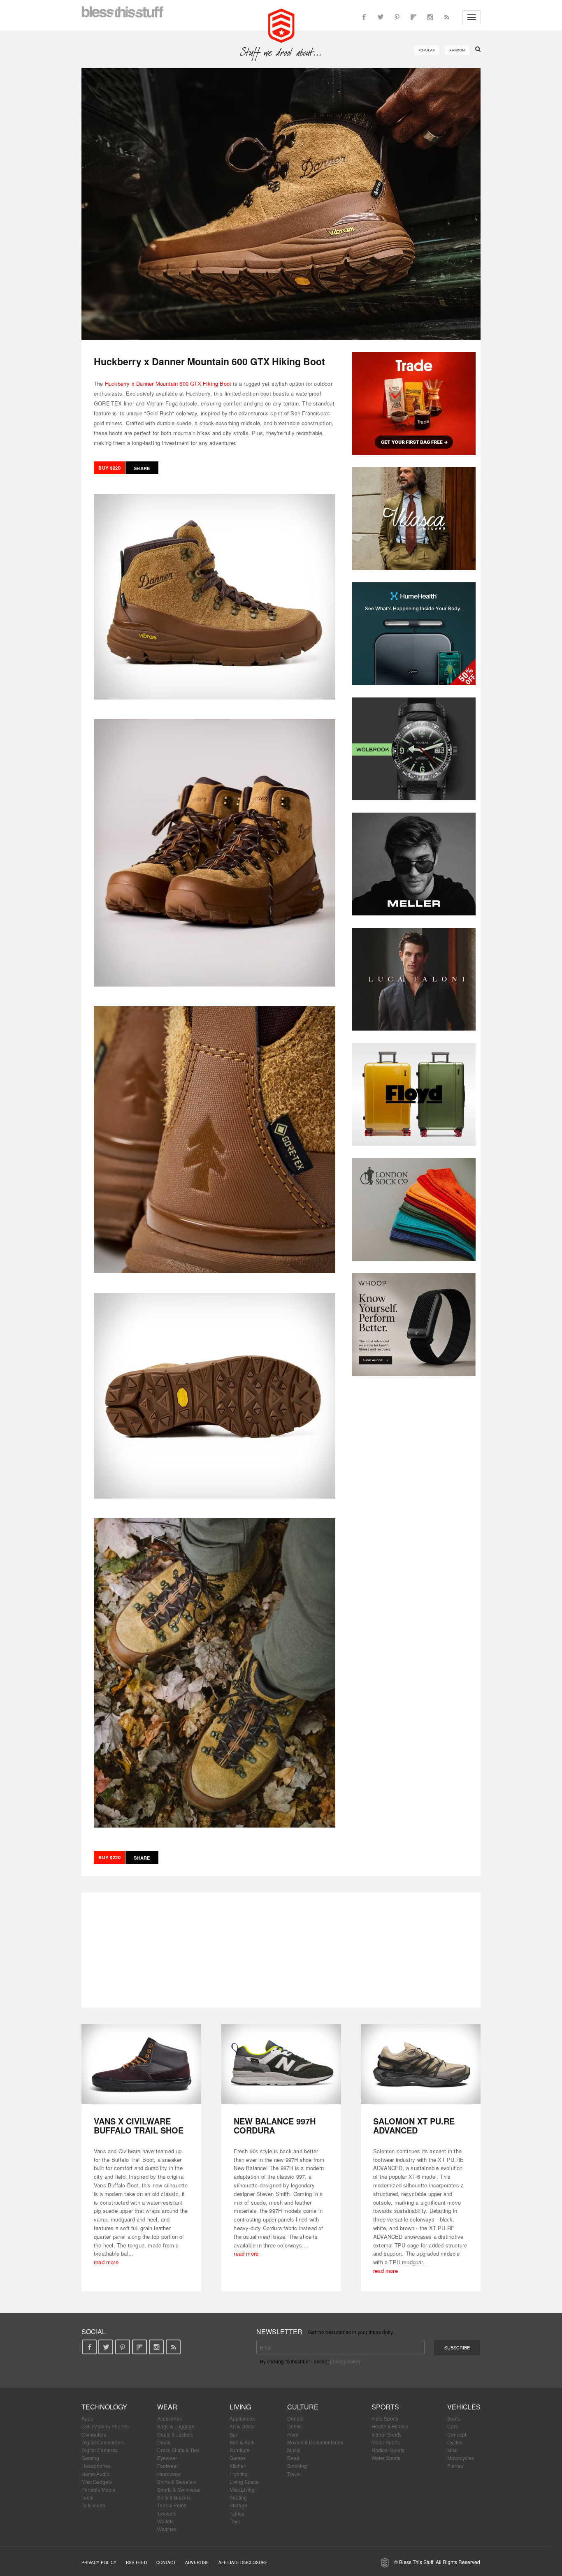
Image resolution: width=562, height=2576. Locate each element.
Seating (238, 2497)
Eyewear (167, 2458)
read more (106, 2262)
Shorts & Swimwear (179, 2489)
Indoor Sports (387, 2434)
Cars (453, 2426)
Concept (457, 2434)
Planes (455, 2466)
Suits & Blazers (174, 2497)
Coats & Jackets (175, 2434)
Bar (233, 2434)
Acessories (170, 2418)
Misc (452, 2450)
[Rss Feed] (446, 17)
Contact (166, 2562)
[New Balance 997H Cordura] (281, 2064)
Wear (167, 2407)
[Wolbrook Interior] (414, 749)
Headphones (96, 2466)
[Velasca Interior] (414, 519)
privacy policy (345, 2361)
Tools (87, 2497)
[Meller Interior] (414, 864)
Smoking (297, 2466)
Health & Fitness (390, 2426)
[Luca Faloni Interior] (414, 979)
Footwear (168, 2466)
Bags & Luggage (176, 2426)
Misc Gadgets (97, 2482)
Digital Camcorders (103, 2442)
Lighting (239, 2474)
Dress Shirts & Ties (178, 2450)
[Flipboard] (413, 17)
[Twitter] (381, 17)
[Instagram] (430, 17)
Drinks (294, 2426)
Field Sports (385, 2418)
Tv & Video (93, 2505)
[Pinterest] (397, 17)
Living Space (244, 2482)
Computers (94, 2434)
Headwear (169, 2474)
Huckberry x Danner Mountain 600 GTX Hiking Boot (168, 383)
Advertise (197, 2562)
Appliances (242, 2418)
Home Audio (95, 2474)
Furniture (240, 2450)
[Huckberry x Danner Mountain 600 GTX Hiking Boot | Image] (281, 204)
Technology (104, 2407)
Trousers (167, 2513)
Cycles (455, 2442)
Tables (237, 2513)
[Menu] (471, 17)
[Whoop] (414, 1325)
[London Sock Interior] (414, 1209)
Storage (238, 2505)
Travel (294, 2474)
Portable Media (99, 2489)
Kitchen (238, 2466)
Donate (295, 2418)
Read (293, 2458)
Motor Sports (386, 2442)
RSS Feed (136, 2562)
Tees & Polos (172, 2505)
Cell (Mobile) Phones (105, 2426)
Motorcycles (461, 2458)
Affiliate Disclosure (243, 2562)
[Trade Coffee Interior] (414, 403)
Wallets (165, 2521)
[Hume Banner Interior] (414, 634)
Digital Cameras (100, 2450)
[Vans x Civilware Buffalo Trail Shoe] (141, 2064)
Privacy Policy (99, 2562)
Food (293, 2434)
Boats (454, 2418)
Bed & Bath (242, 2442)
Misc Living (242, 2489)
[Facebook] (364, 17)
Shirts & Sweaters (177, 2482)
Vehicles (464, 2407)
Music (294, 2450)
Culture (303, 2407)
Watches (167, 2529)
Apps (87, 2418)
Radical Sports (388, 2450)
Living (240, 2407)
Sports (385, 2407)
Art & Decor (242, 2426)
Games (238, 2458)
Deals (164, 2442)
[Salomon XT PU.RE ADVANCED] (421, 2064)
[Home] (281, 25)
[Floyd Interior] (414, 1094)
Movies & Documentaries (315, 2442)
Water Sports (386, 2458)
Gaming (90, 2458)
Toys (235, 2521)
